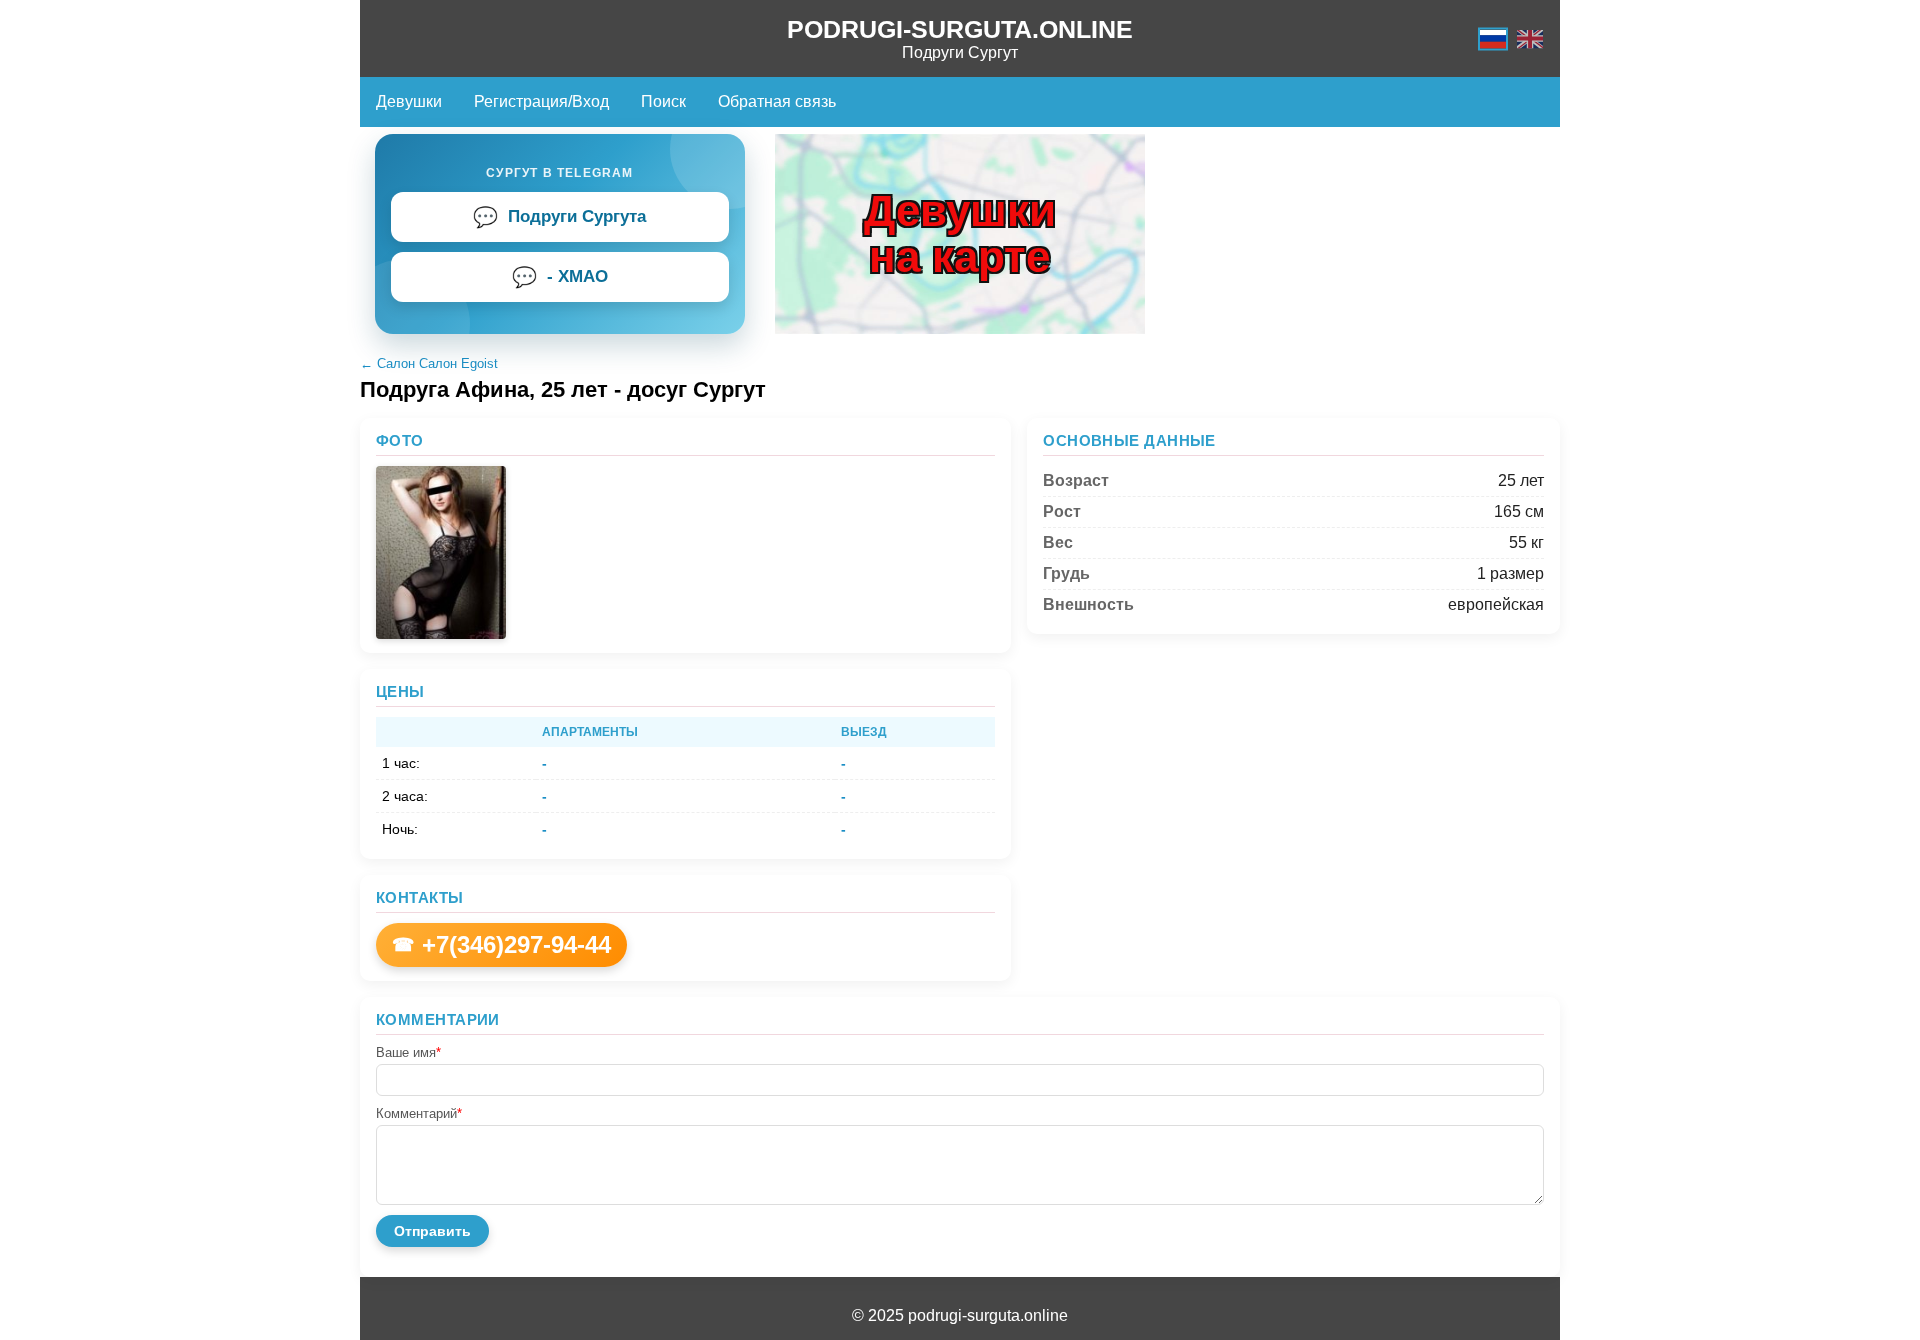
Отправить (432, 1231)
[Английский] (1530, 38)
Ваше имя (408, 1052)
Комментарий (419, 1113)
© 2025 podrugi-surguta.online (960, 1315)
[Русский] (1493, 38)
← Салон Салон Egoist (429, 363)
